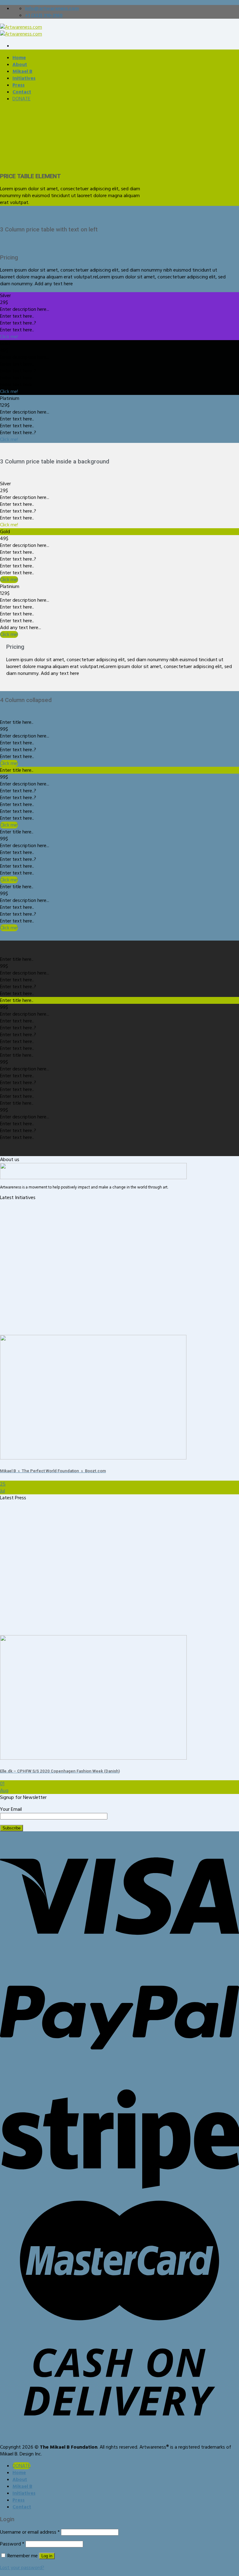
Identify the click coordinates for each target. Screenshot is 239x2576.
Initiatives (24, 78)
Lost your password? (22, 2568)
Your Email (11, 1809)
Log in (47, 2556)
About (20, 64)
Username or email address (30, 2532)
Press (19, 85)
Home (19, 58)
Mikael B (22, 71)
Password (12, 2544)
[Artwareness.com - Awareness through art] (21, 31)
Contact (22, 92)
